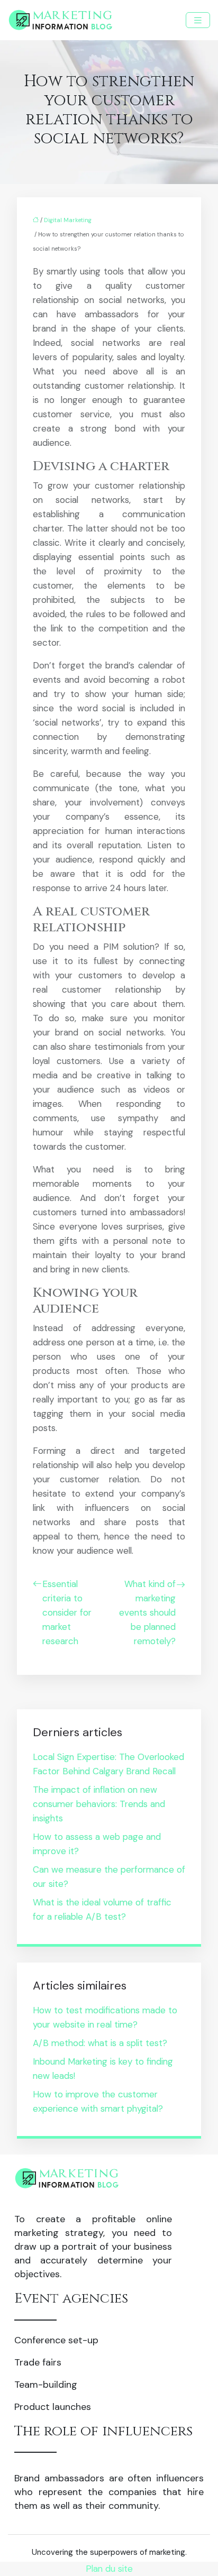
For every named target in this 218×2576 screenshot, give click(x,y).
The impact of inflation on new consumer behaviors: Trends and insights (99, 1804)
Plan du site (109, 2569)
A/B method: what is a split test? (100, 2043)
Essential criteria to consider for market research (67, 1612)
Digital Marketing (68, 220)
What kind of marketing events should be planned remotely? (147, 1612)
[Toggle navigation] (198, 20)
